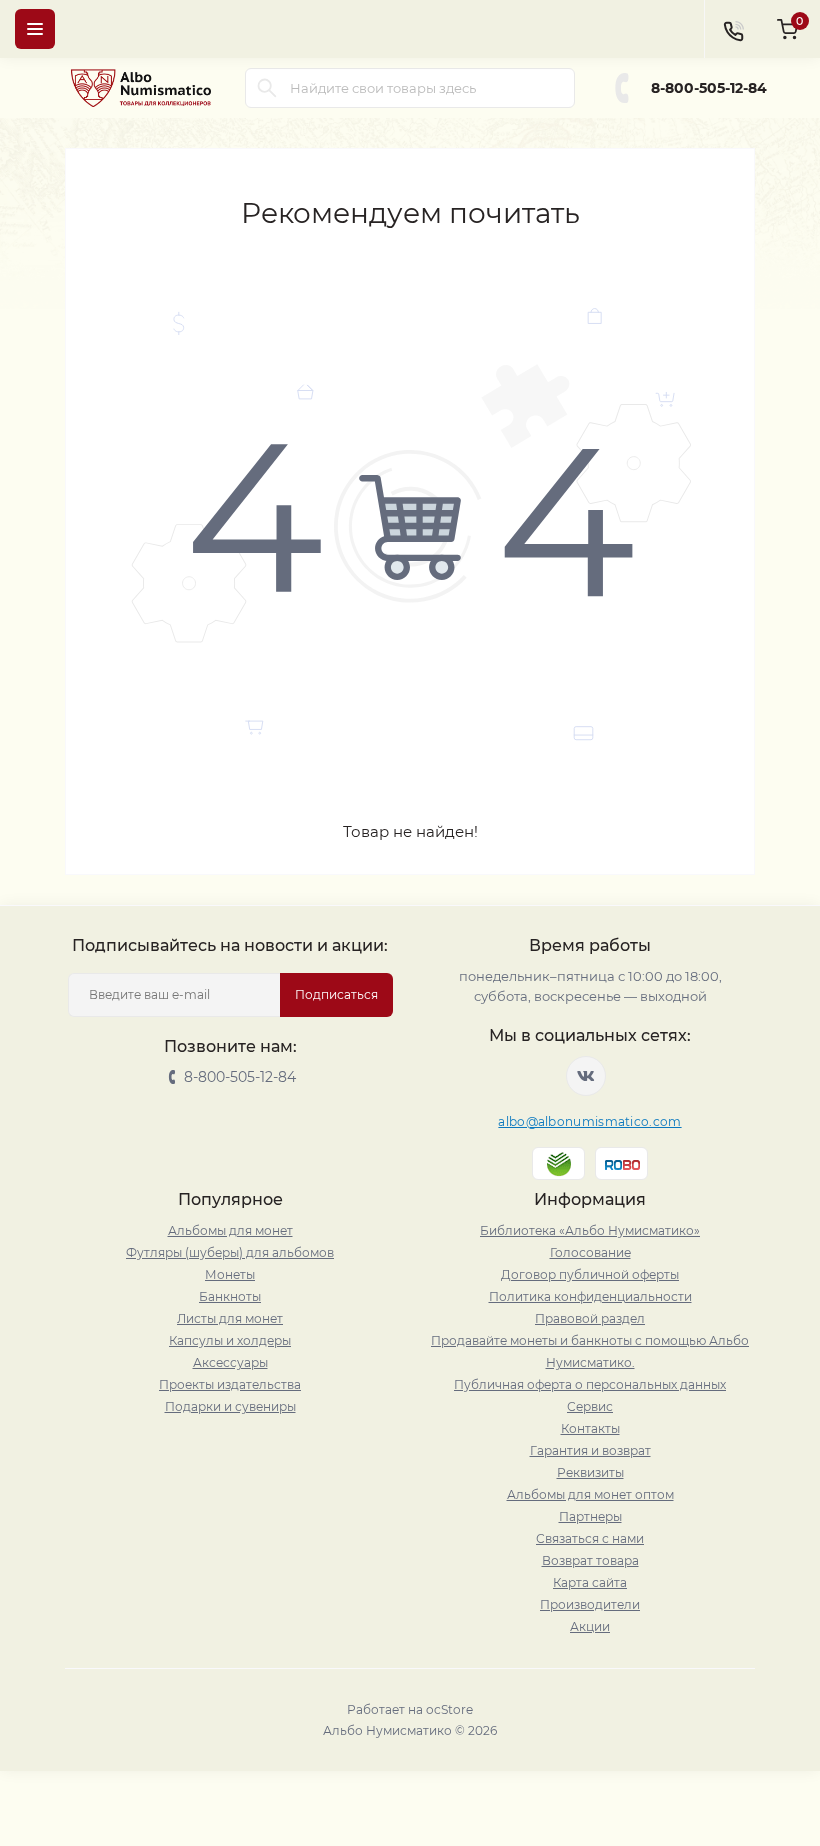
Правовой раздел (590, 1318)
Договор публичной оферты (590, 1274)
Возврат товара (590, 1560)
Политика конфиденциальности (590, 1296)
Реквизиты (590, 1472)
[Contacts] (733, 29)
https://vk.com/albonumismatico (586, 1076)
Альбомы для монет (230, 1230)
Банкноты (230, 1296)
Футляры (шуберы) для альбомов (230, 1252)
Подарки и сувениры (230, 1406)
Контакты (590, 1428)
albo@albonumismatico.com (589, 1121)
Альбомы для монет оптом (590, 1494)
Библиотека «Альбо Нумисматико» (590, 1230)
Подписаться (336, 994)
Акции (590, 1626)
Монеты (230, 1274)
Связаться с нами (590, 1538)
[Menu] (35, 29)
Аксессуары (230, 1362)
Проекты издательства (230, 1384)
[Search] (267, 88)
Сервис (590, 1406)
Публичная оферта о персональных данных (590, 1384)
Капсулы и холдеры (230, 1340)
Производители (590, 1604)
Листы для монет (230, 1318)
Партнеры (590, 1516)
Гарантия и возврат (590, 1450)
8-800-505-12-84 (709, 88)
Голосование (590, 1252)
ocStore (449, 1709)
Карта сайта (590, 1582)
